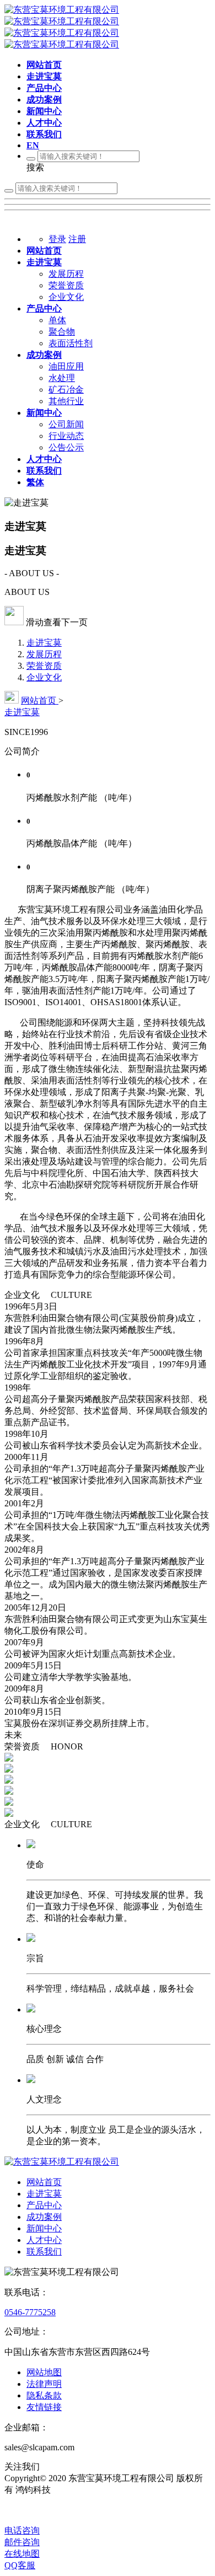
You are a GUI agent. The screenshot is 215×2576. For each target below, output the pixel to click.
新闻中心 (44, 2228)
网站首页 (40, 701)
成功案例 (44, 2217)
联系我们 (44, 2252)
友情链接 (44, 2407)
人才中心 (44, 2240)
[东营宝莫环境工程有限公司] (62, 2162)
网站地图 (44, 2372)
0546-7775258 (30, 2312)
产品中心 (44, 2205)
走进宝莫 (44, 643)
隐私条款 (44, 2395)
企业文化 (44, 677)
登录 (57, 239)
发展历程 (44, 654)
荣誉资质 (44, 666)
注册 (77, 239)
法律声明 (44, 2384)
